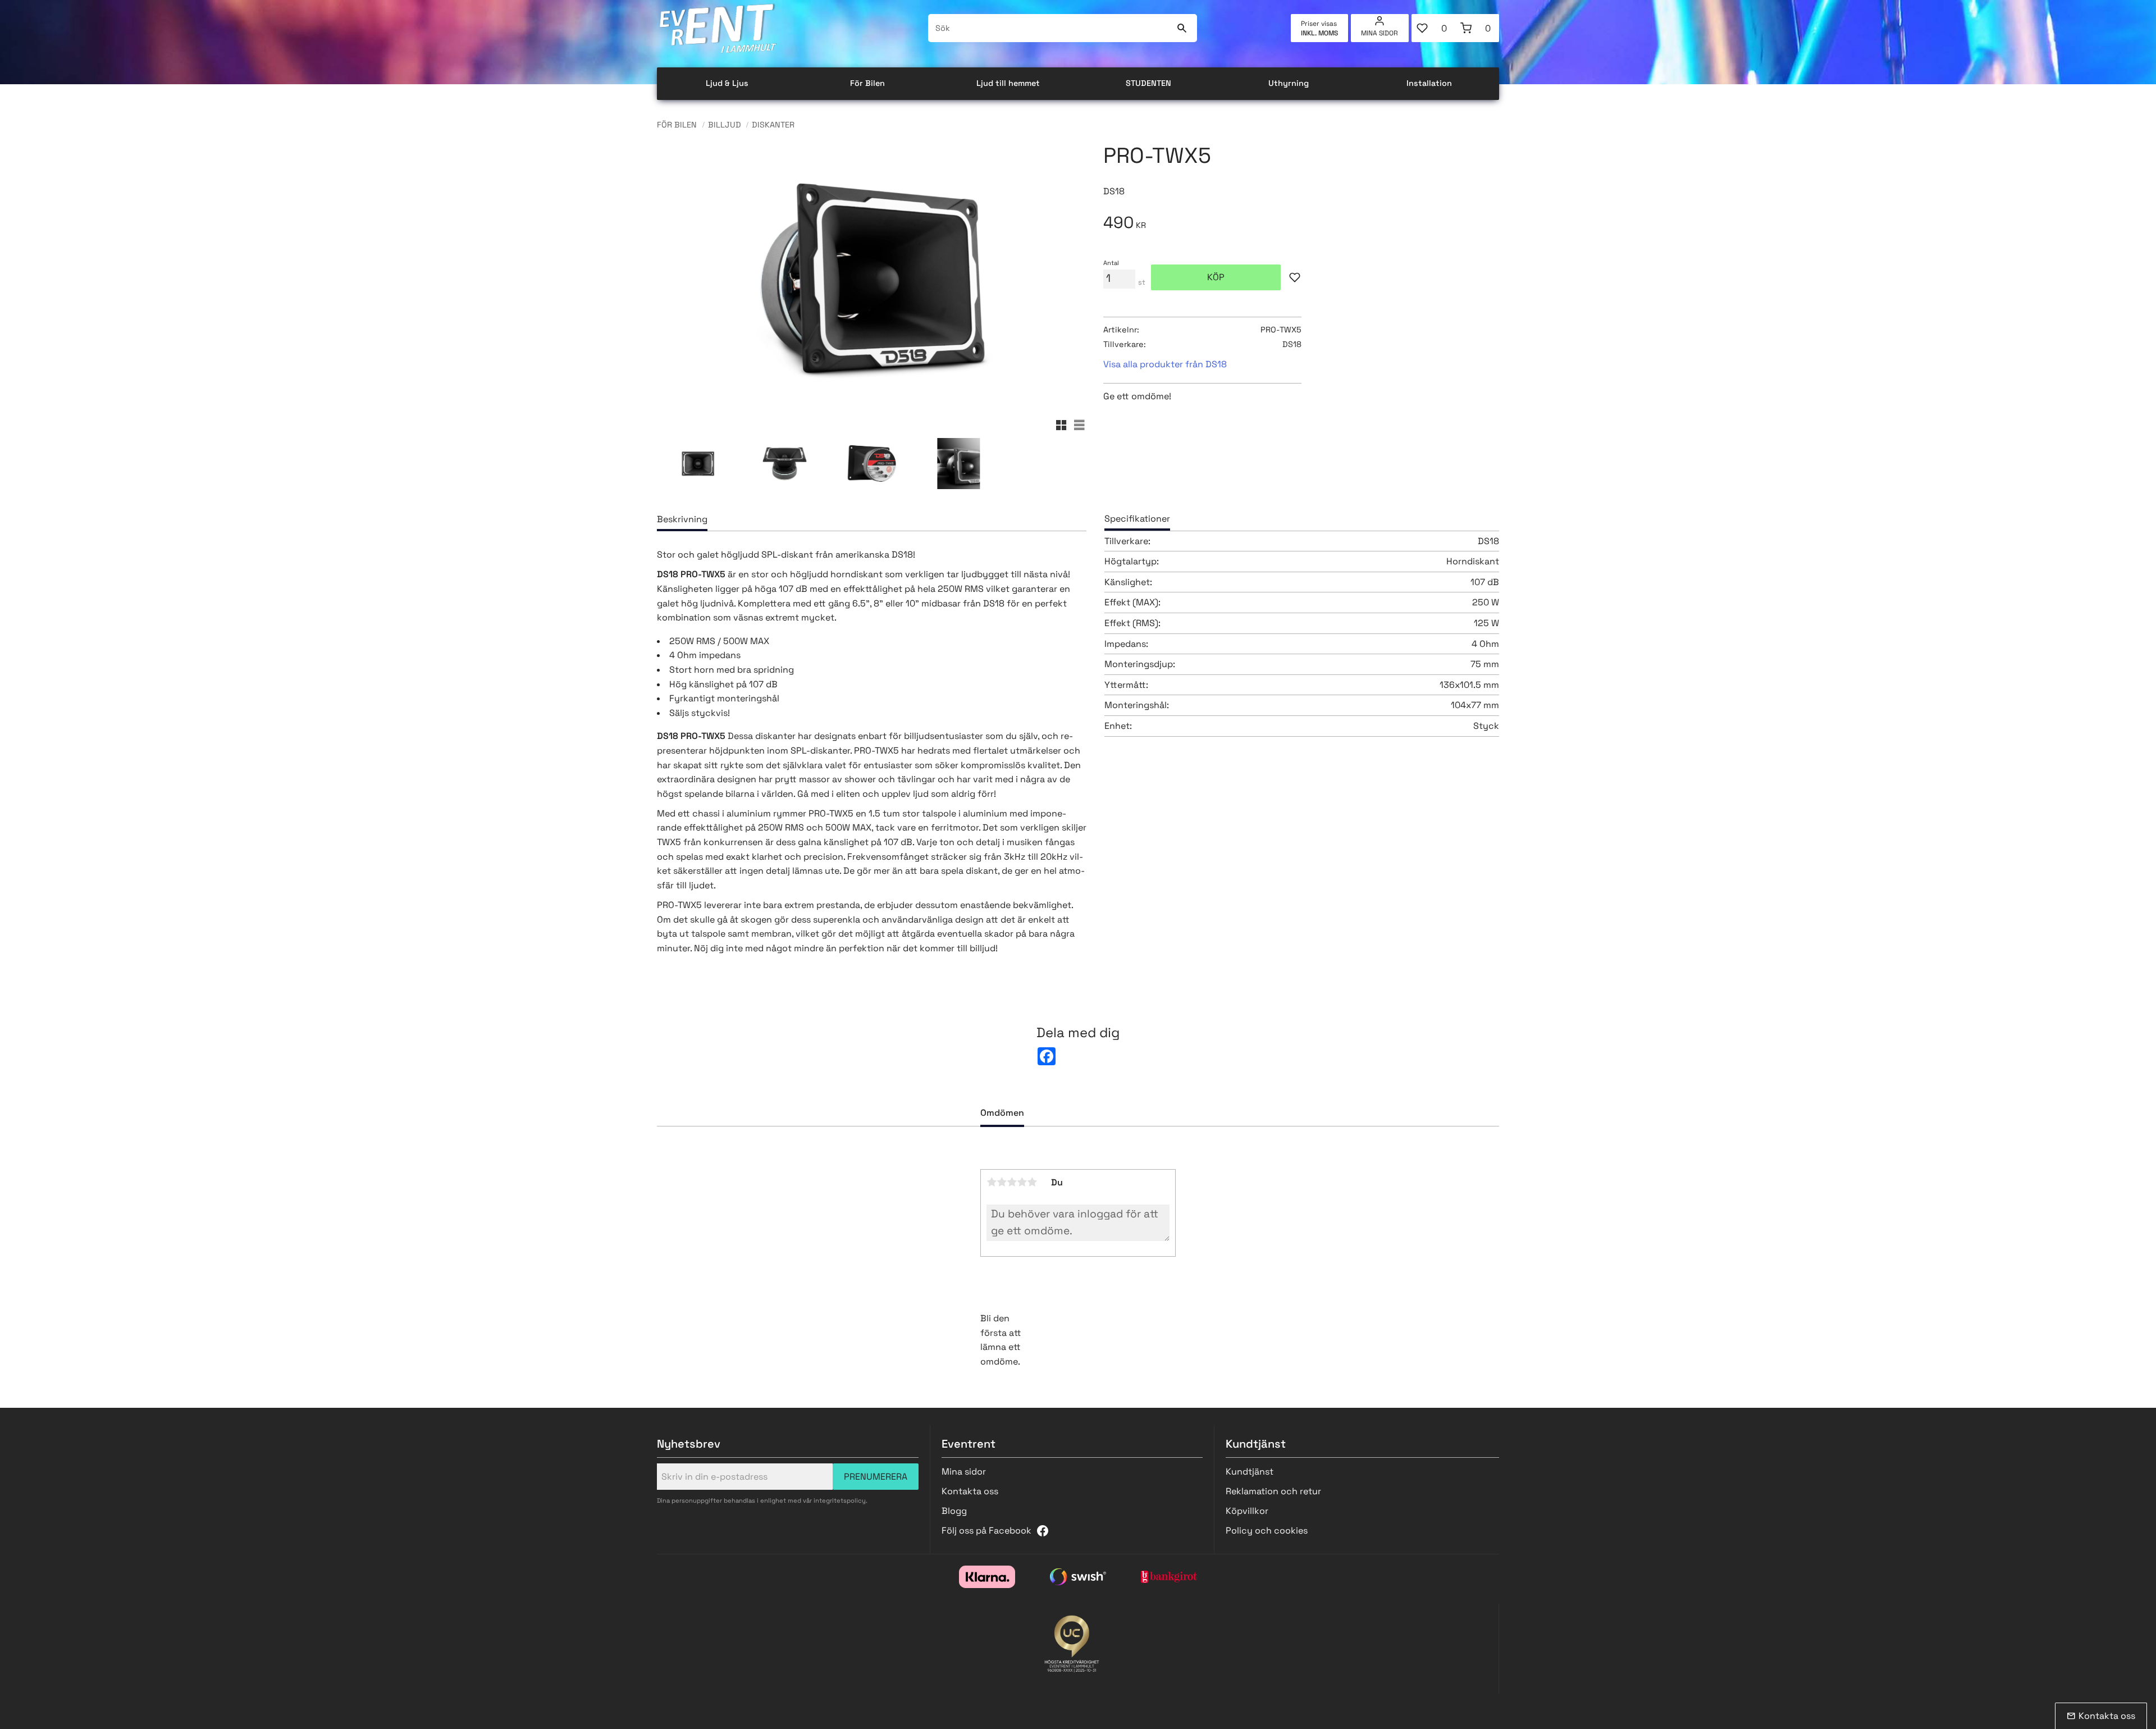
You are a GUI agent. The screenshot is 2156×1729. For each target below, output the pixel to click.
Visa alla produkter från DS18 (1165, 364)
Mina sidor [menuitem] (1380, 33)
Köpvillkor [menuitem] (1247, 1511)
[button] (1433, 28)
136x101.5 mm (1469, 685)
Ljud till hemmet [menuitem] (1008, 83)
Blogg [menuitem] (954, 1511)
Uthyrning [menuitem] (1289, 83)
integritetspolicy (840, 1500)
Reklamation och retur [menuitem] (1273, 1491)
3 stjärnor (1012, 1182)
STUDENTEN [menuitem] (1148, 83)
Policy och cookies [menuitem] (1267, 1530)
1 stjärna (992, 1182)
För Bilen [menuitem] (867, 83)
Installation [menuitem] (1429, 83)
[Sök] (1182, 28)
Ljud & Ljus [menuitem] (727, 83)
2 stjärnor (1002, 1182)
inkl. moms (1319, 33)
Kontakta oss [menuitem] (970, 1491)
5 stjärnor (1032, 1182)
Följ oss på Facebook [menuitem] (986, 1530)
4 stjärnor (1022, 1182)
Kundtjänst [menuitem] (1250, 1472)
